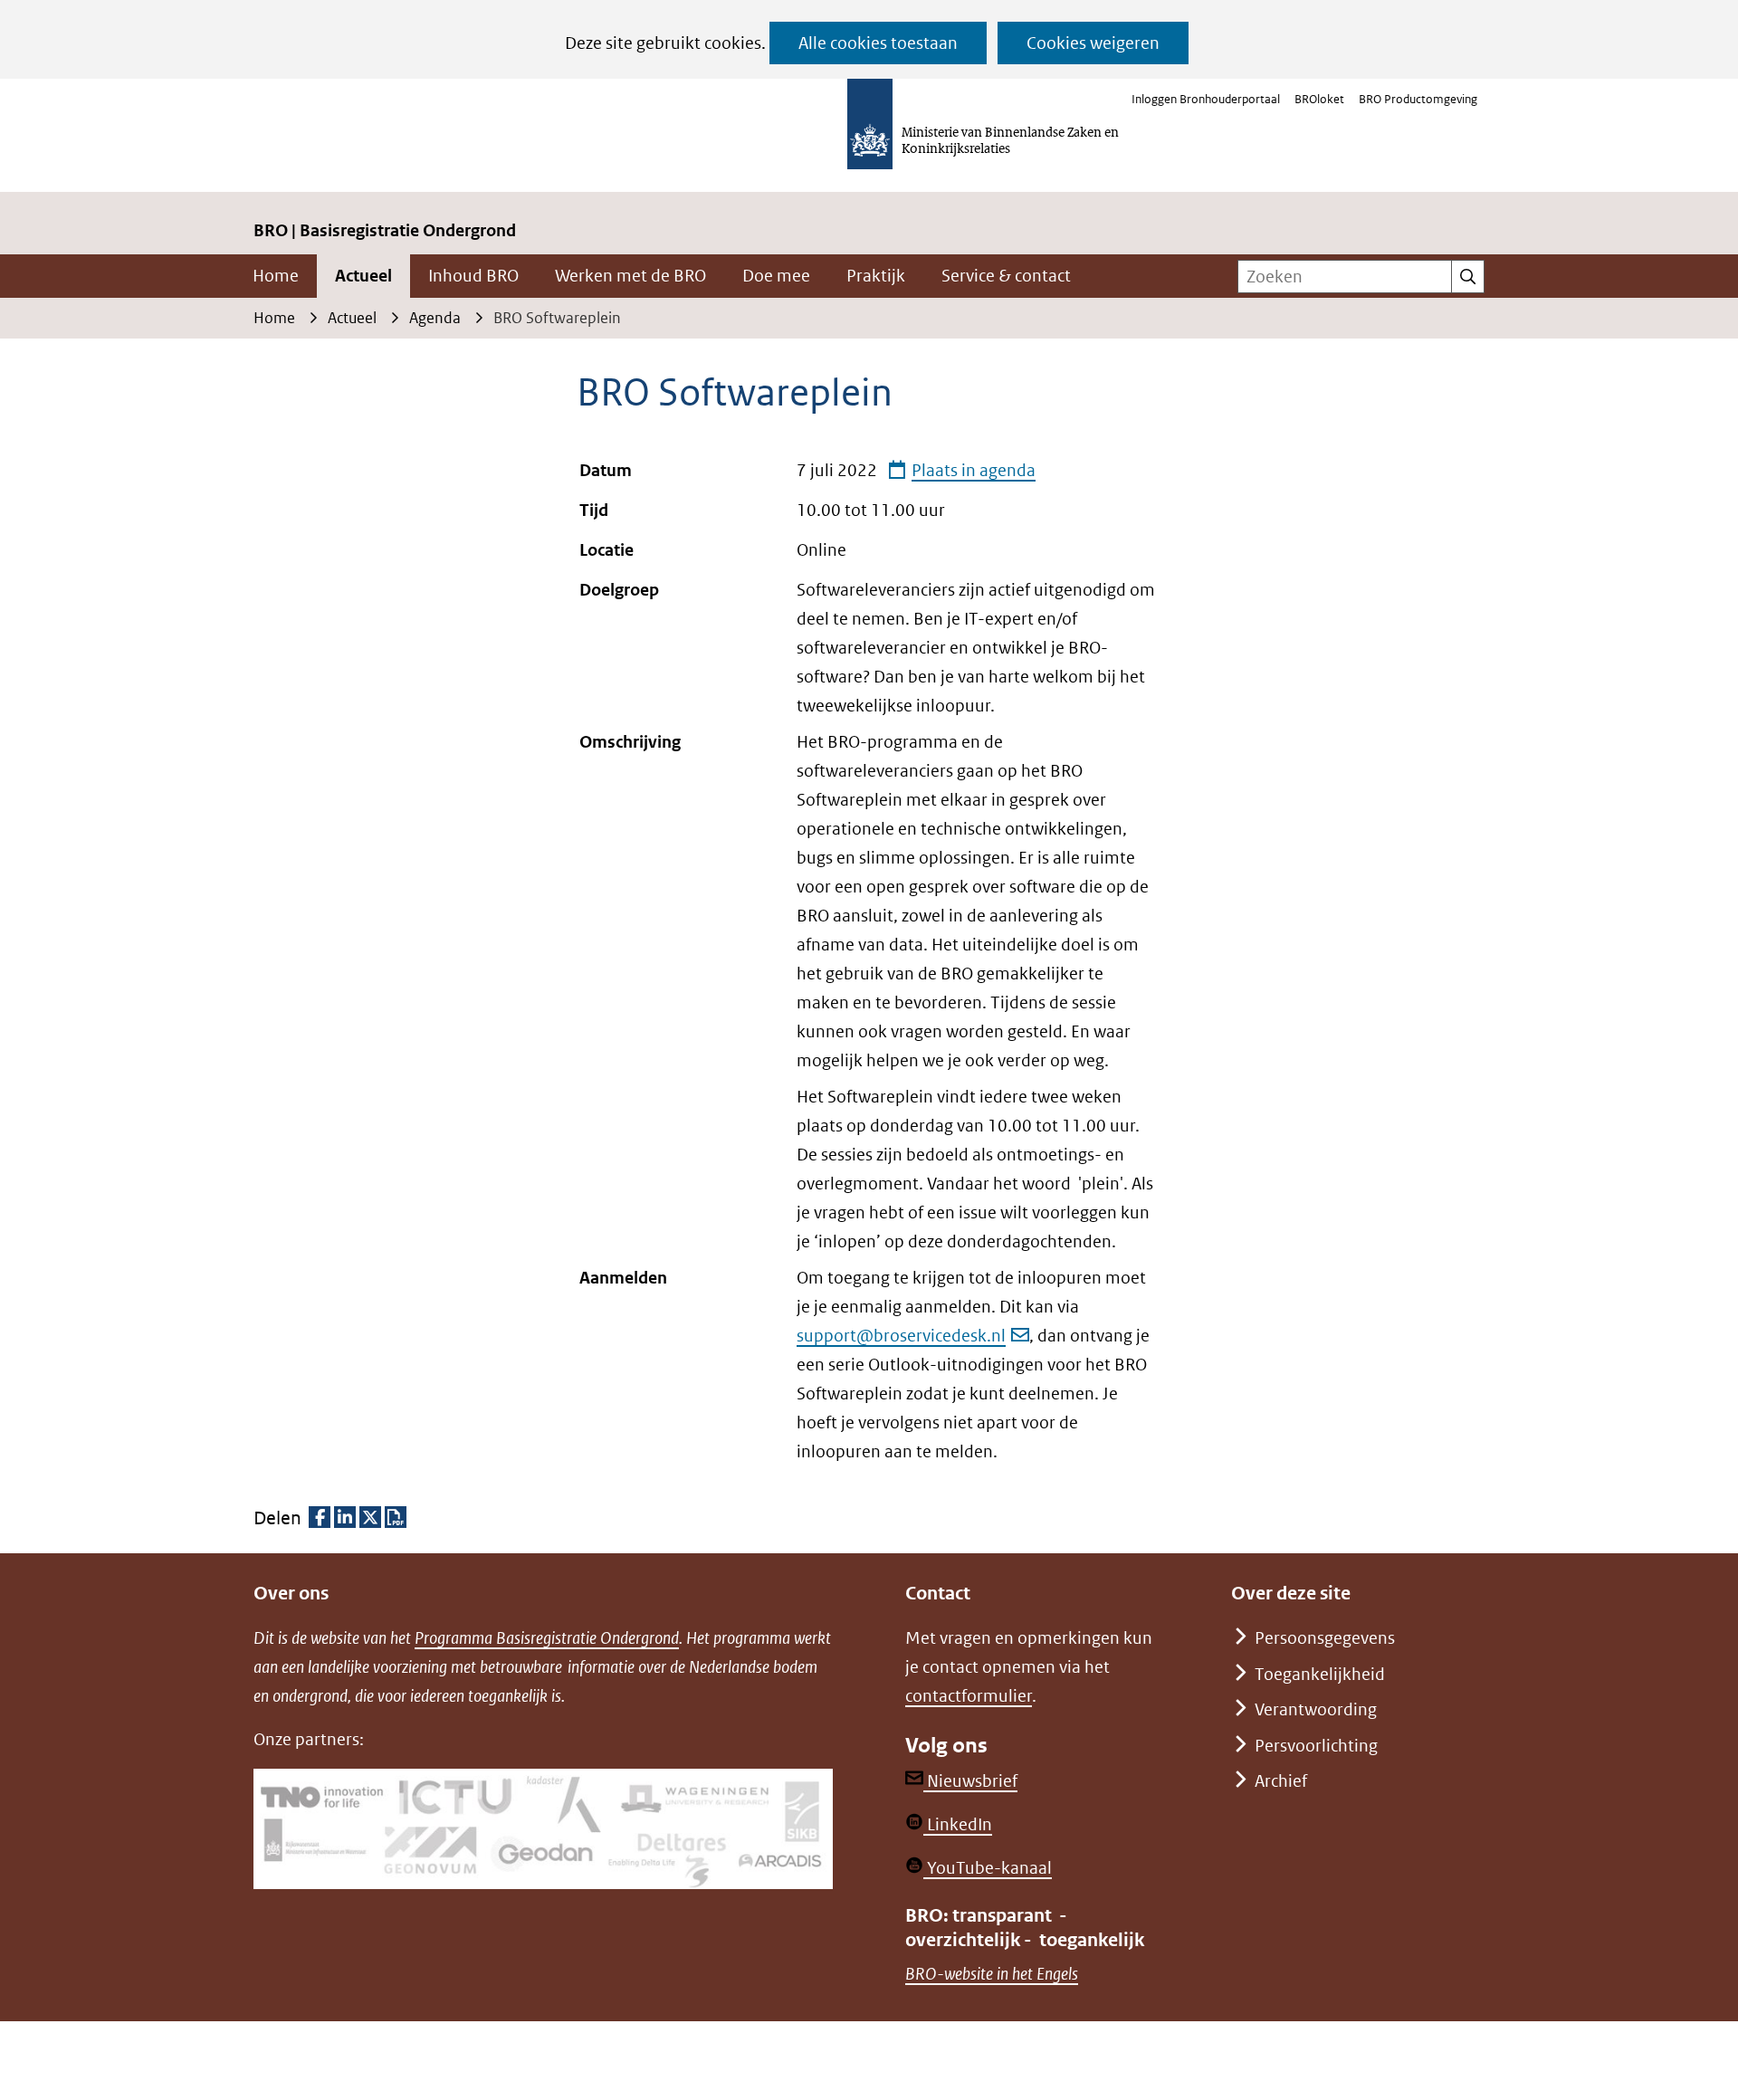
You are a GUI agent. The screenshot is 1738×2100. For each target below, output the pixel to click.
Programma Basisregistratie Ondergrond (547, 1638)
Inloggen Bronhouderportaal (1206, 99)
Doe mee (776, 276)
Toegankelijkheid (1320, 1674)
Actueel (363, 276)
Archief (1281, 1781)
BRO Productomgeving (1418, 99)
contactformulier (969, 1696)
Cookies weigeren (1093, 43)
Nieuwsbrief (970, 1781)
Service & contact (1006, 276)
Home (276, 276)
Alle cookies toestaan (878, 43)
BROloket (1319, 99)
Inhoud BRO (473, 276)
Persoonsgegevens (1325, 1638)
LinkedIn (958, 1824)
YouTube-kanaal (988, 1868)
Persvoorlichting (1316, 1746)
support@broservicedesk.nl (901, 1336)
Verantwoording (1316, 1709)
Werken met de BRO (630, 276)
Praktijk (876, 276)
